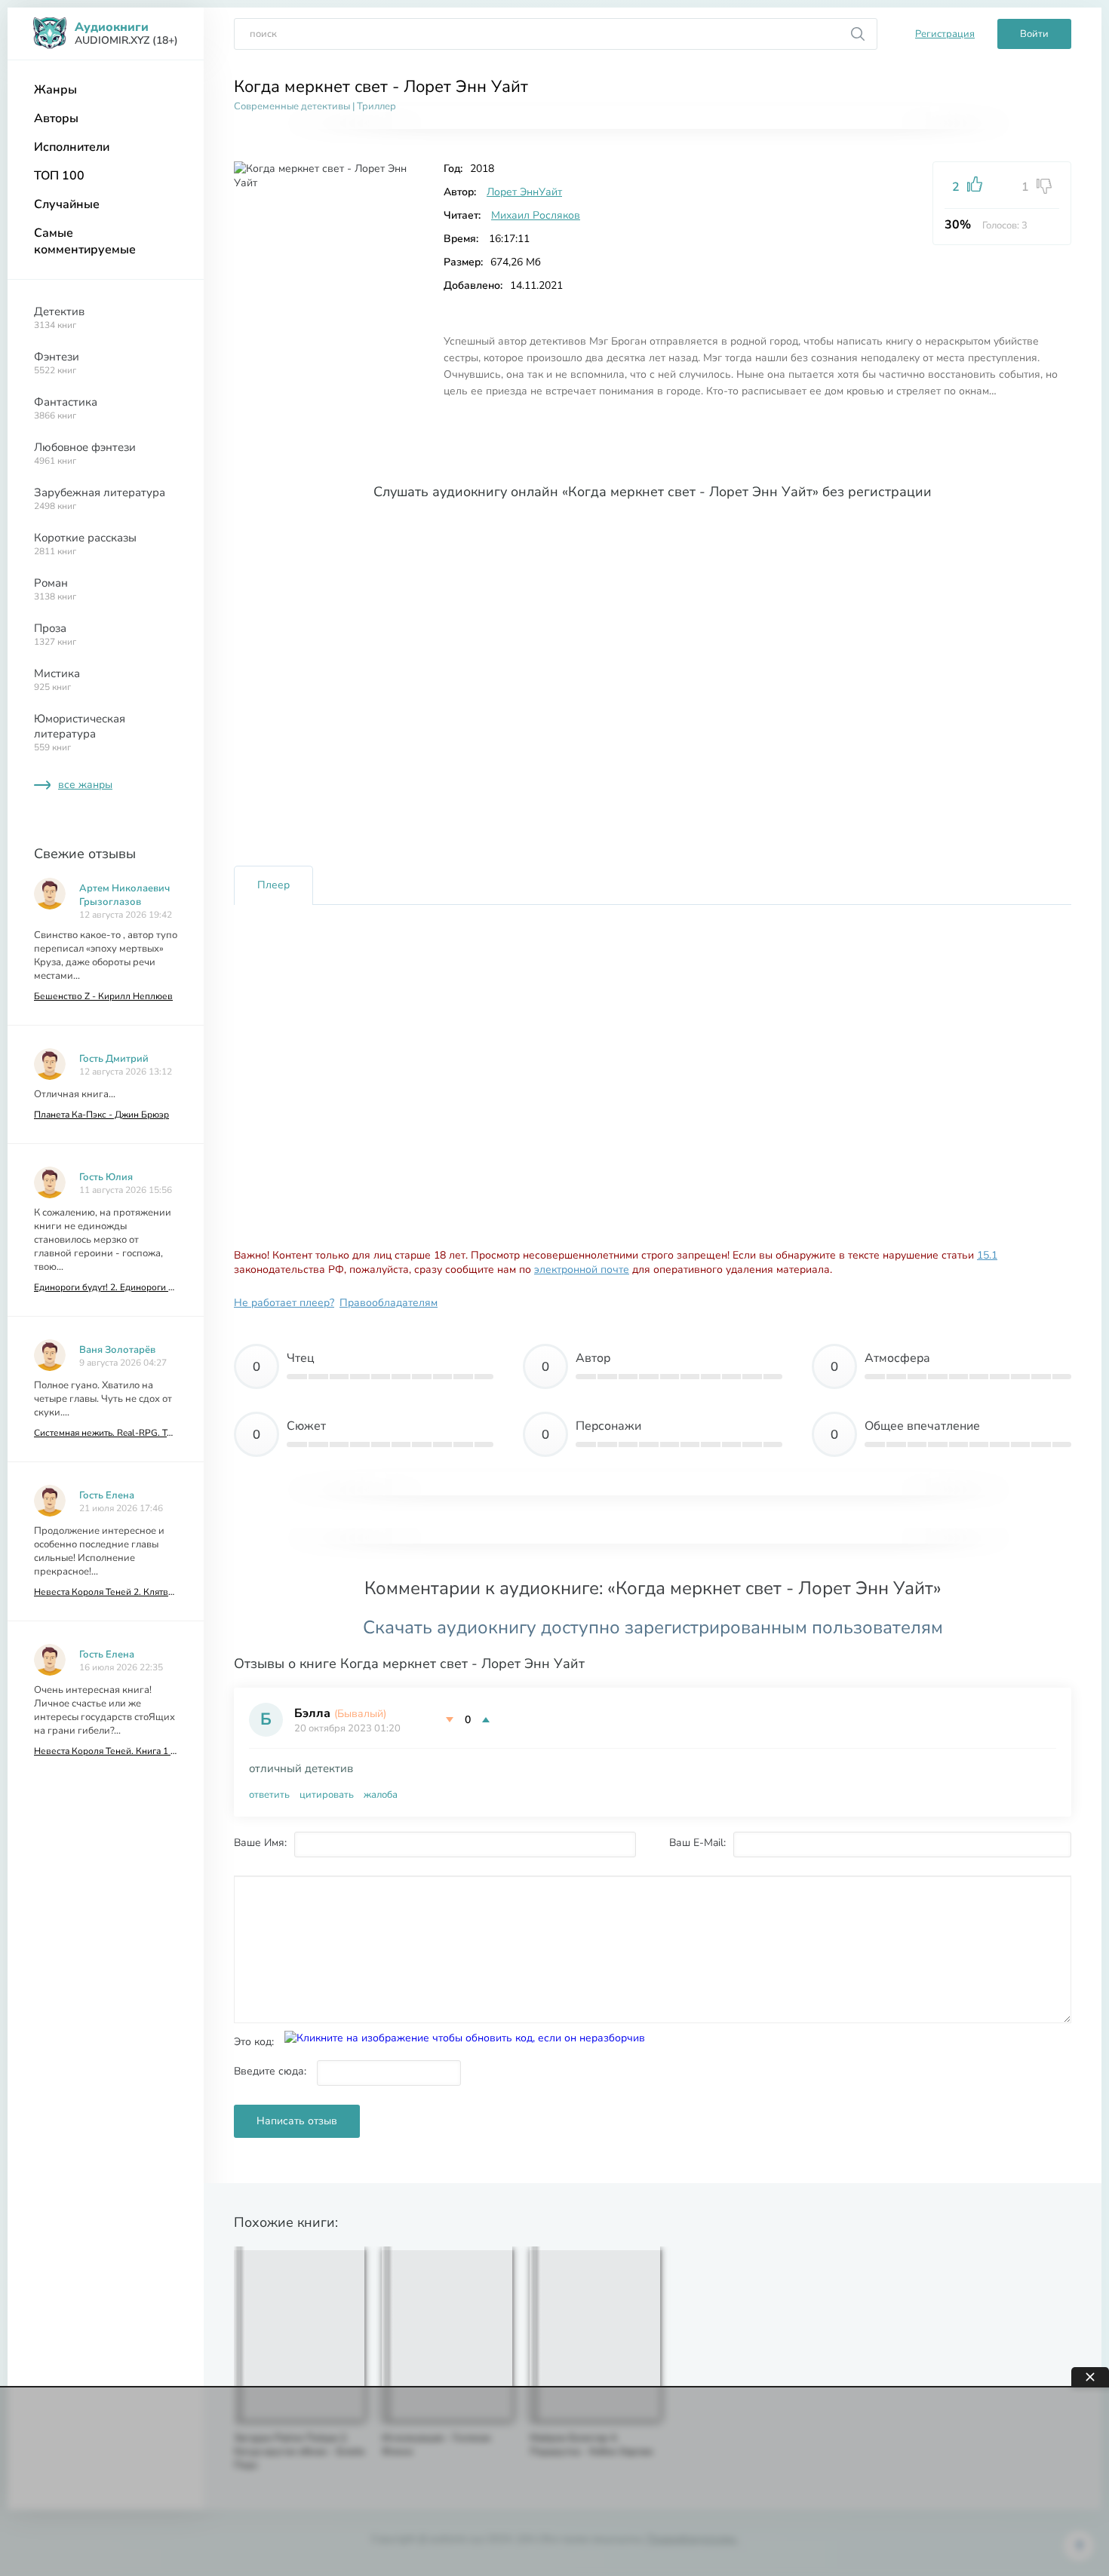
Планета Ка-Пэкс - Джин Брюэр (101, 1115)
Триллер (376, 106)
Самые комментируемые (85, 241)
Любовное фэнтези (85, 453)
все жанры (85, 785)
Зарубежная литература (100, 498)
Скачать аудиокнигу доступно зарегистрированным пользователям (653, 1627)
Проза (55, 634)
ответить (269, 1795)
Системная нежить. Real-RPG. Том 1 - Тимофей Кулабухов (106, 1433)
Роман (55, 589)
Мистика (57, 679)
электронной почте (582, 1270)
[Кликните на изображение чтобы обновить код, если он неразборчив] (465, 2038)
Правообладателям (389, 1303)
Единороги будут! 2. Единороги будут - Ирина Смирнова (106, 1287)
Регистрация (945, 34)
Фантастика (66, 408)
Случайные (67, 204)
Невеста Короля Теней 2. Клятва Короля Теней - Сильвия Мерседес (106, 1592)
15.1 (987, 1255)
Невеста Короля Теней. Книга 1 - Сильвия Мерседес (106, 1751)
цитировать (327, 1795)
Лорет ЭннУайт (524, 192)
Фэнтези (57, 363)
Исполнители (72, 147)
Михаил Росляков (536, 215)
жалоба (381, 1795)
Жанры (55, 90)
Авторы (56, 118)
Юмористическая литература (80, 732)
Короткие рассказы (85, 544)
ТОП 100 (59, 176)
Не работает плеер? (284, 1303)
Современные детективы (292, 106)
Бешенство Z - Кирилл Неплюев (103, 996)
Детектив (59, 317)
